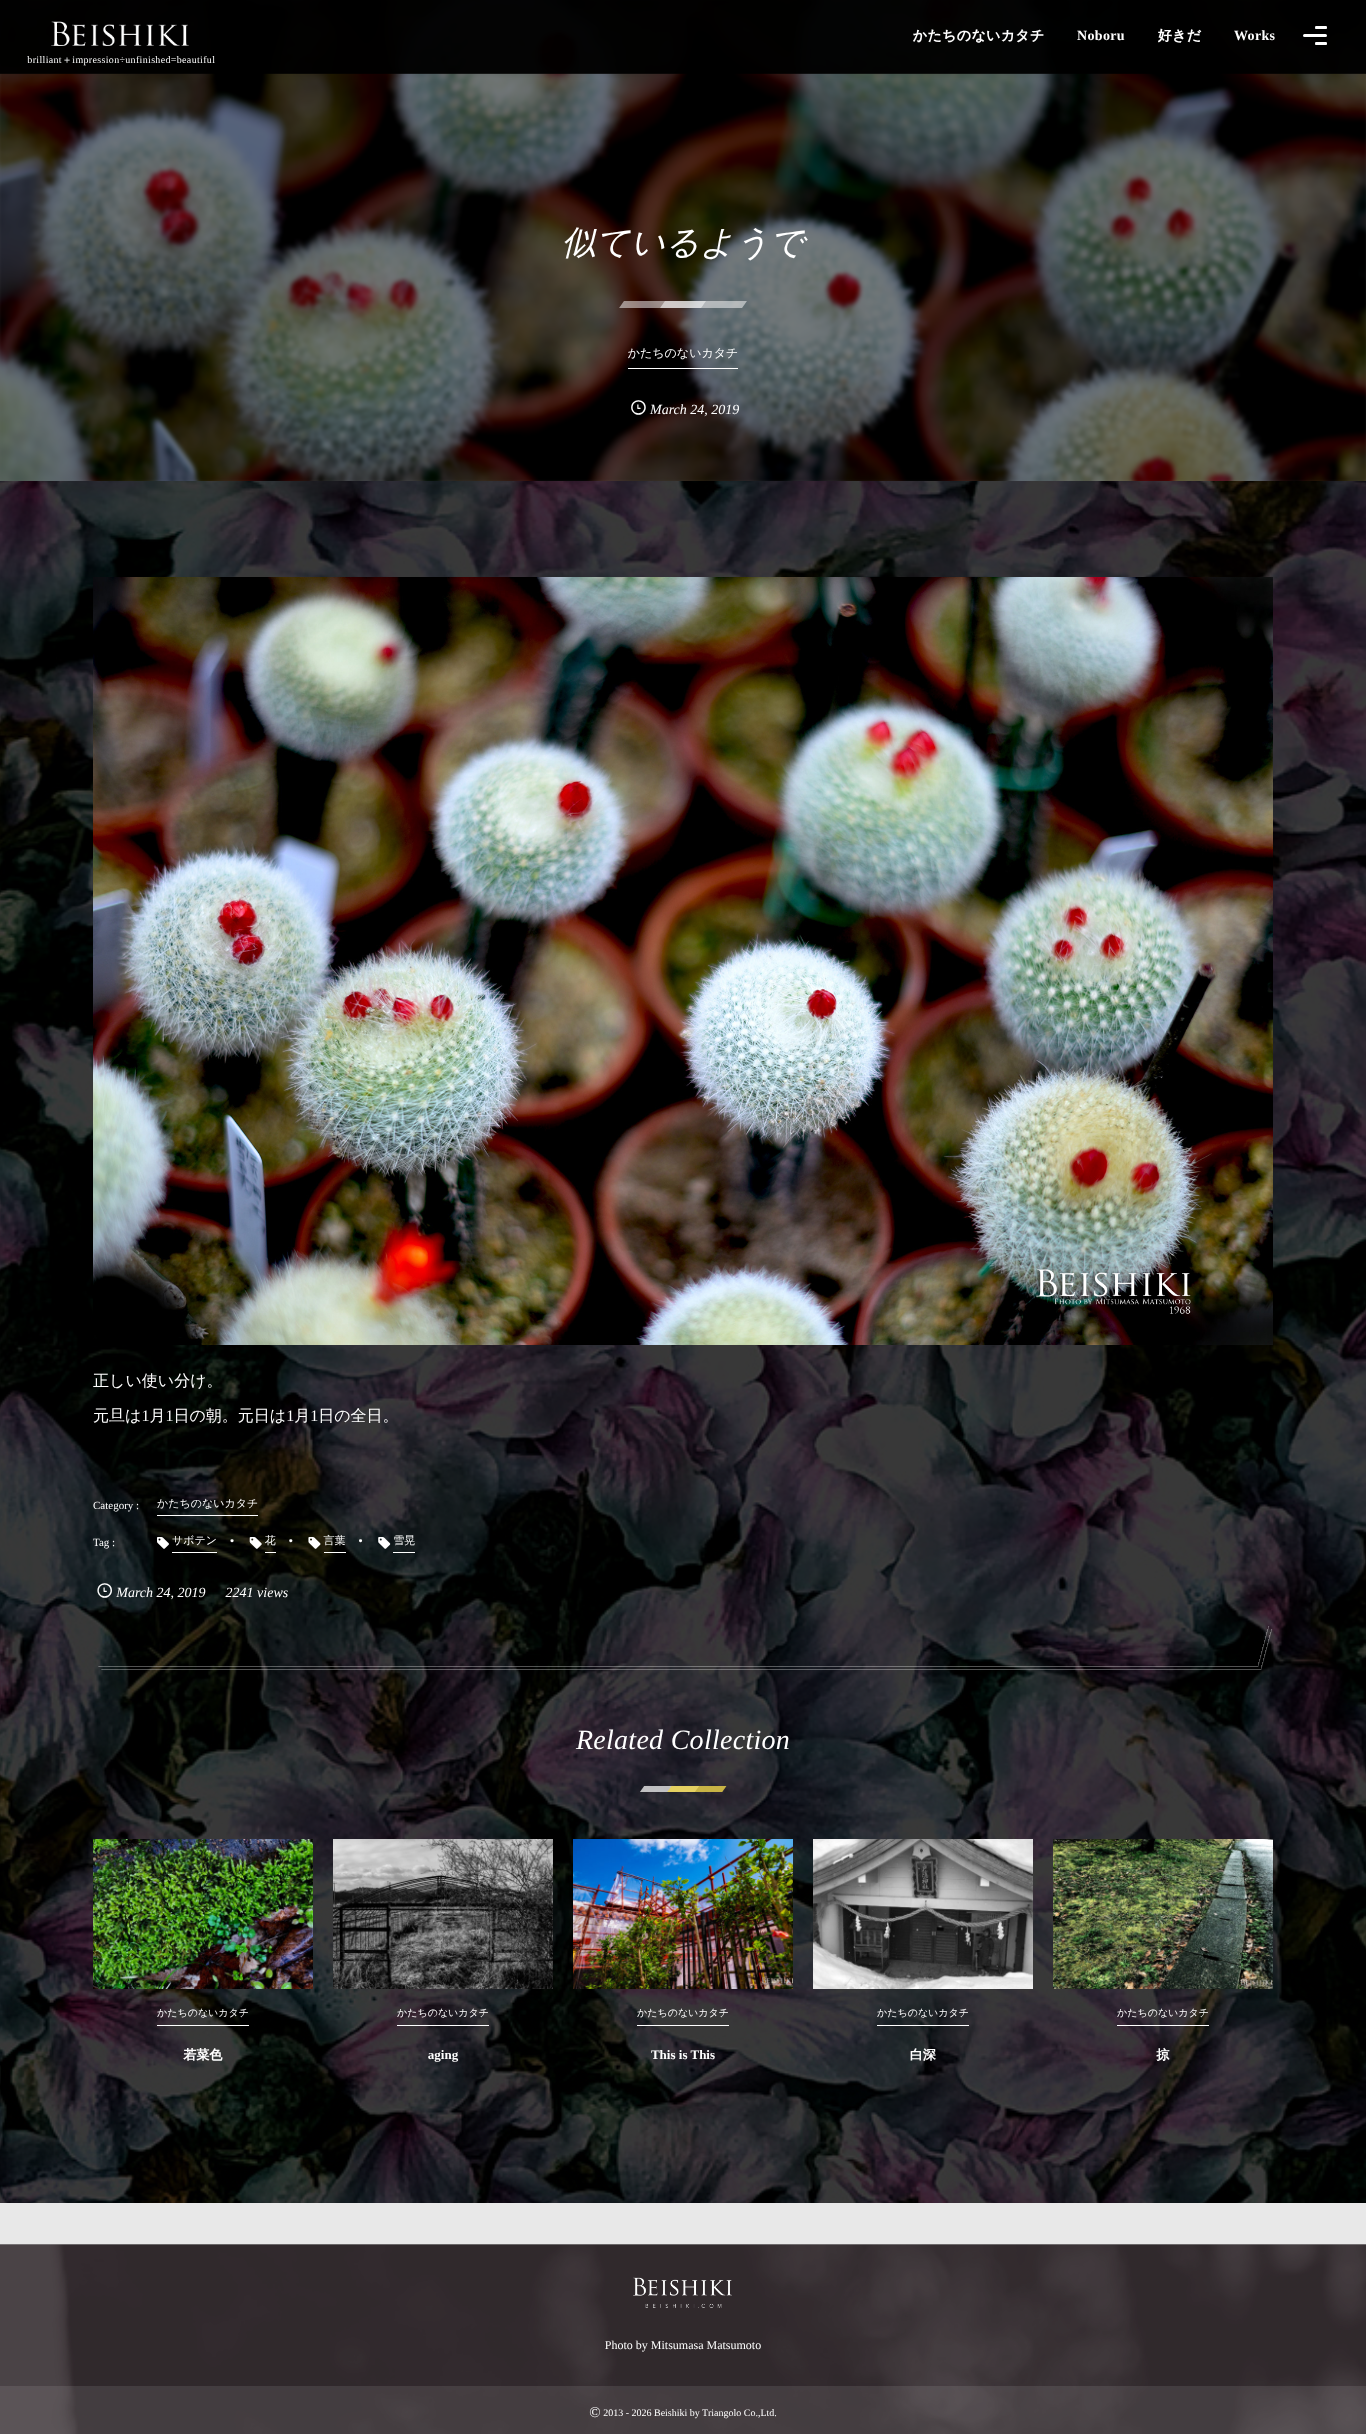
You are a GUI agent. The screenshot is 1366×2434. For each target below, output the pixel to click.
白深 (923, 2054)
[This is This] (683, 1914)
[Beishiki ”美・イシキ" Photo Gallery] (121, 33)
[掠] (1163, 1914)
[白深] (923, 1914)
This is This (683, 2054)
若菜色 (203, 2054)
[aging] (443, 1914)
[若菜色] (203, 1914)
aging (443, 2054)
